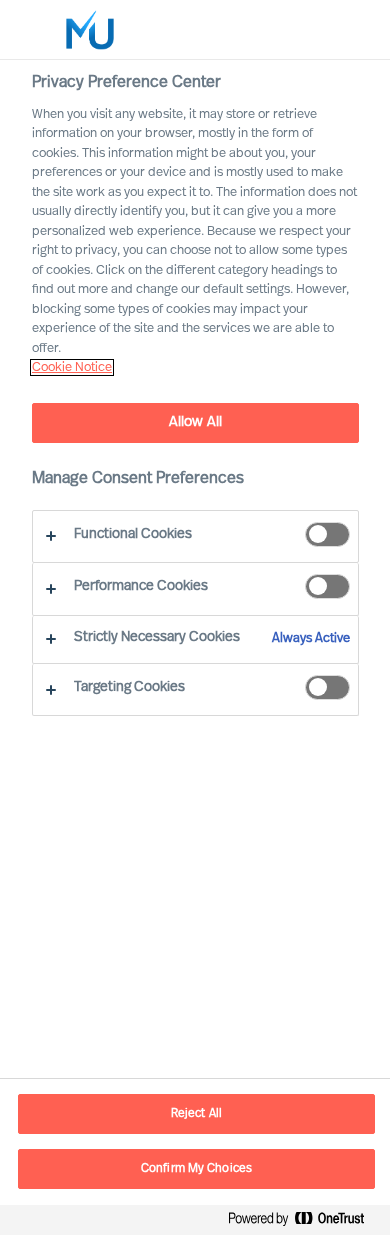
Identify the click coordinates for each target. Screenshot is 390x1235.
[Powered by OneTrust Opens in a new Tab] (304, 1222)
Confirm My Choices (196, 1169)
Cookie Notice (72, 367)
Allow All (195, 422)
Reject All (196, 1114)
